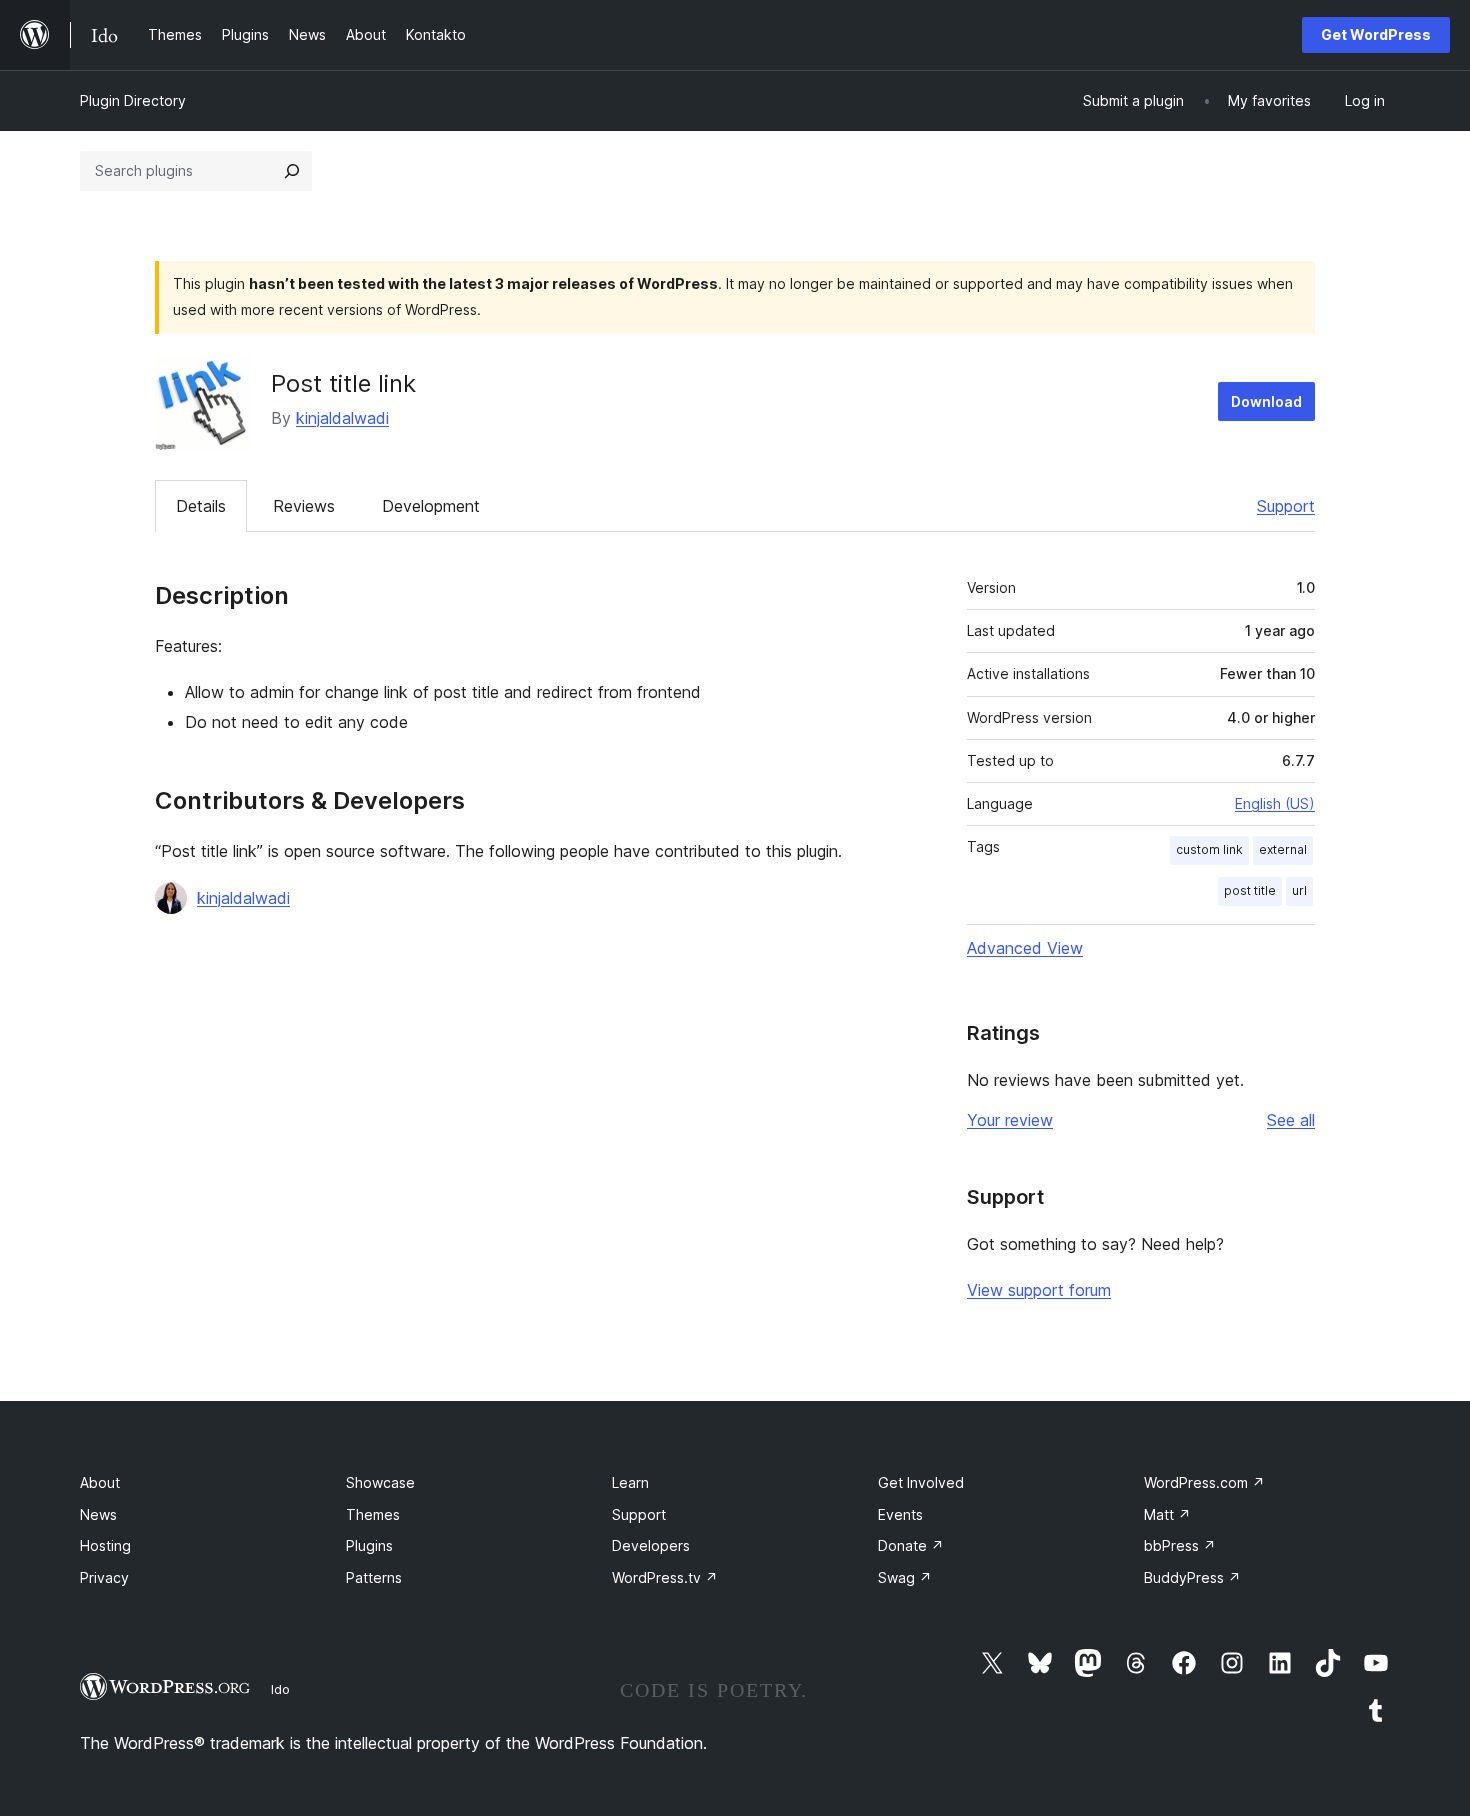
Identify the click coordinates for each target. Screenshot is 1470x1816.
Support (1286, 506)
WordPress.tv (665, 1577)
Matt (1167, 1514)
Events (900, 1514)
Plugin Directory (133, 100)
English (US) (1275, 803)
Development (431, 506)
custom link (1209, 849)
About (100, 1482)
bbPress (1180, 1545)
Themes (373, 1514)
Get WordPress (1376, 34)
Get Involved (921, 1482)
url (1299, 890)
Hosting (105, 1545)
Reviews (304, 506)
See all (1291, 1120)
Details (201, 506)
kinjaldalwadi (342, 418)
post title (1250, 890)
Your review (1010, 1120)
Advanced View (1025, 948)
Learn (630, 1482)
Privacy (104, 1577)
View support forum (1039, 1290)
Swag (905, 1577)
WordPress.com (1204, 1482)
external (1283, 849)
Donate (911, 1545)
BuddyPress (1192, 1577)
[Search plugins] (292, 171)
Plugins (369, 1545)
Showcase (380, 1482)
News (98, 1514)
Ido (280, 1689)
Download (1266, 401)
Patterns (374, 1577)
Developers (651, 1545)
